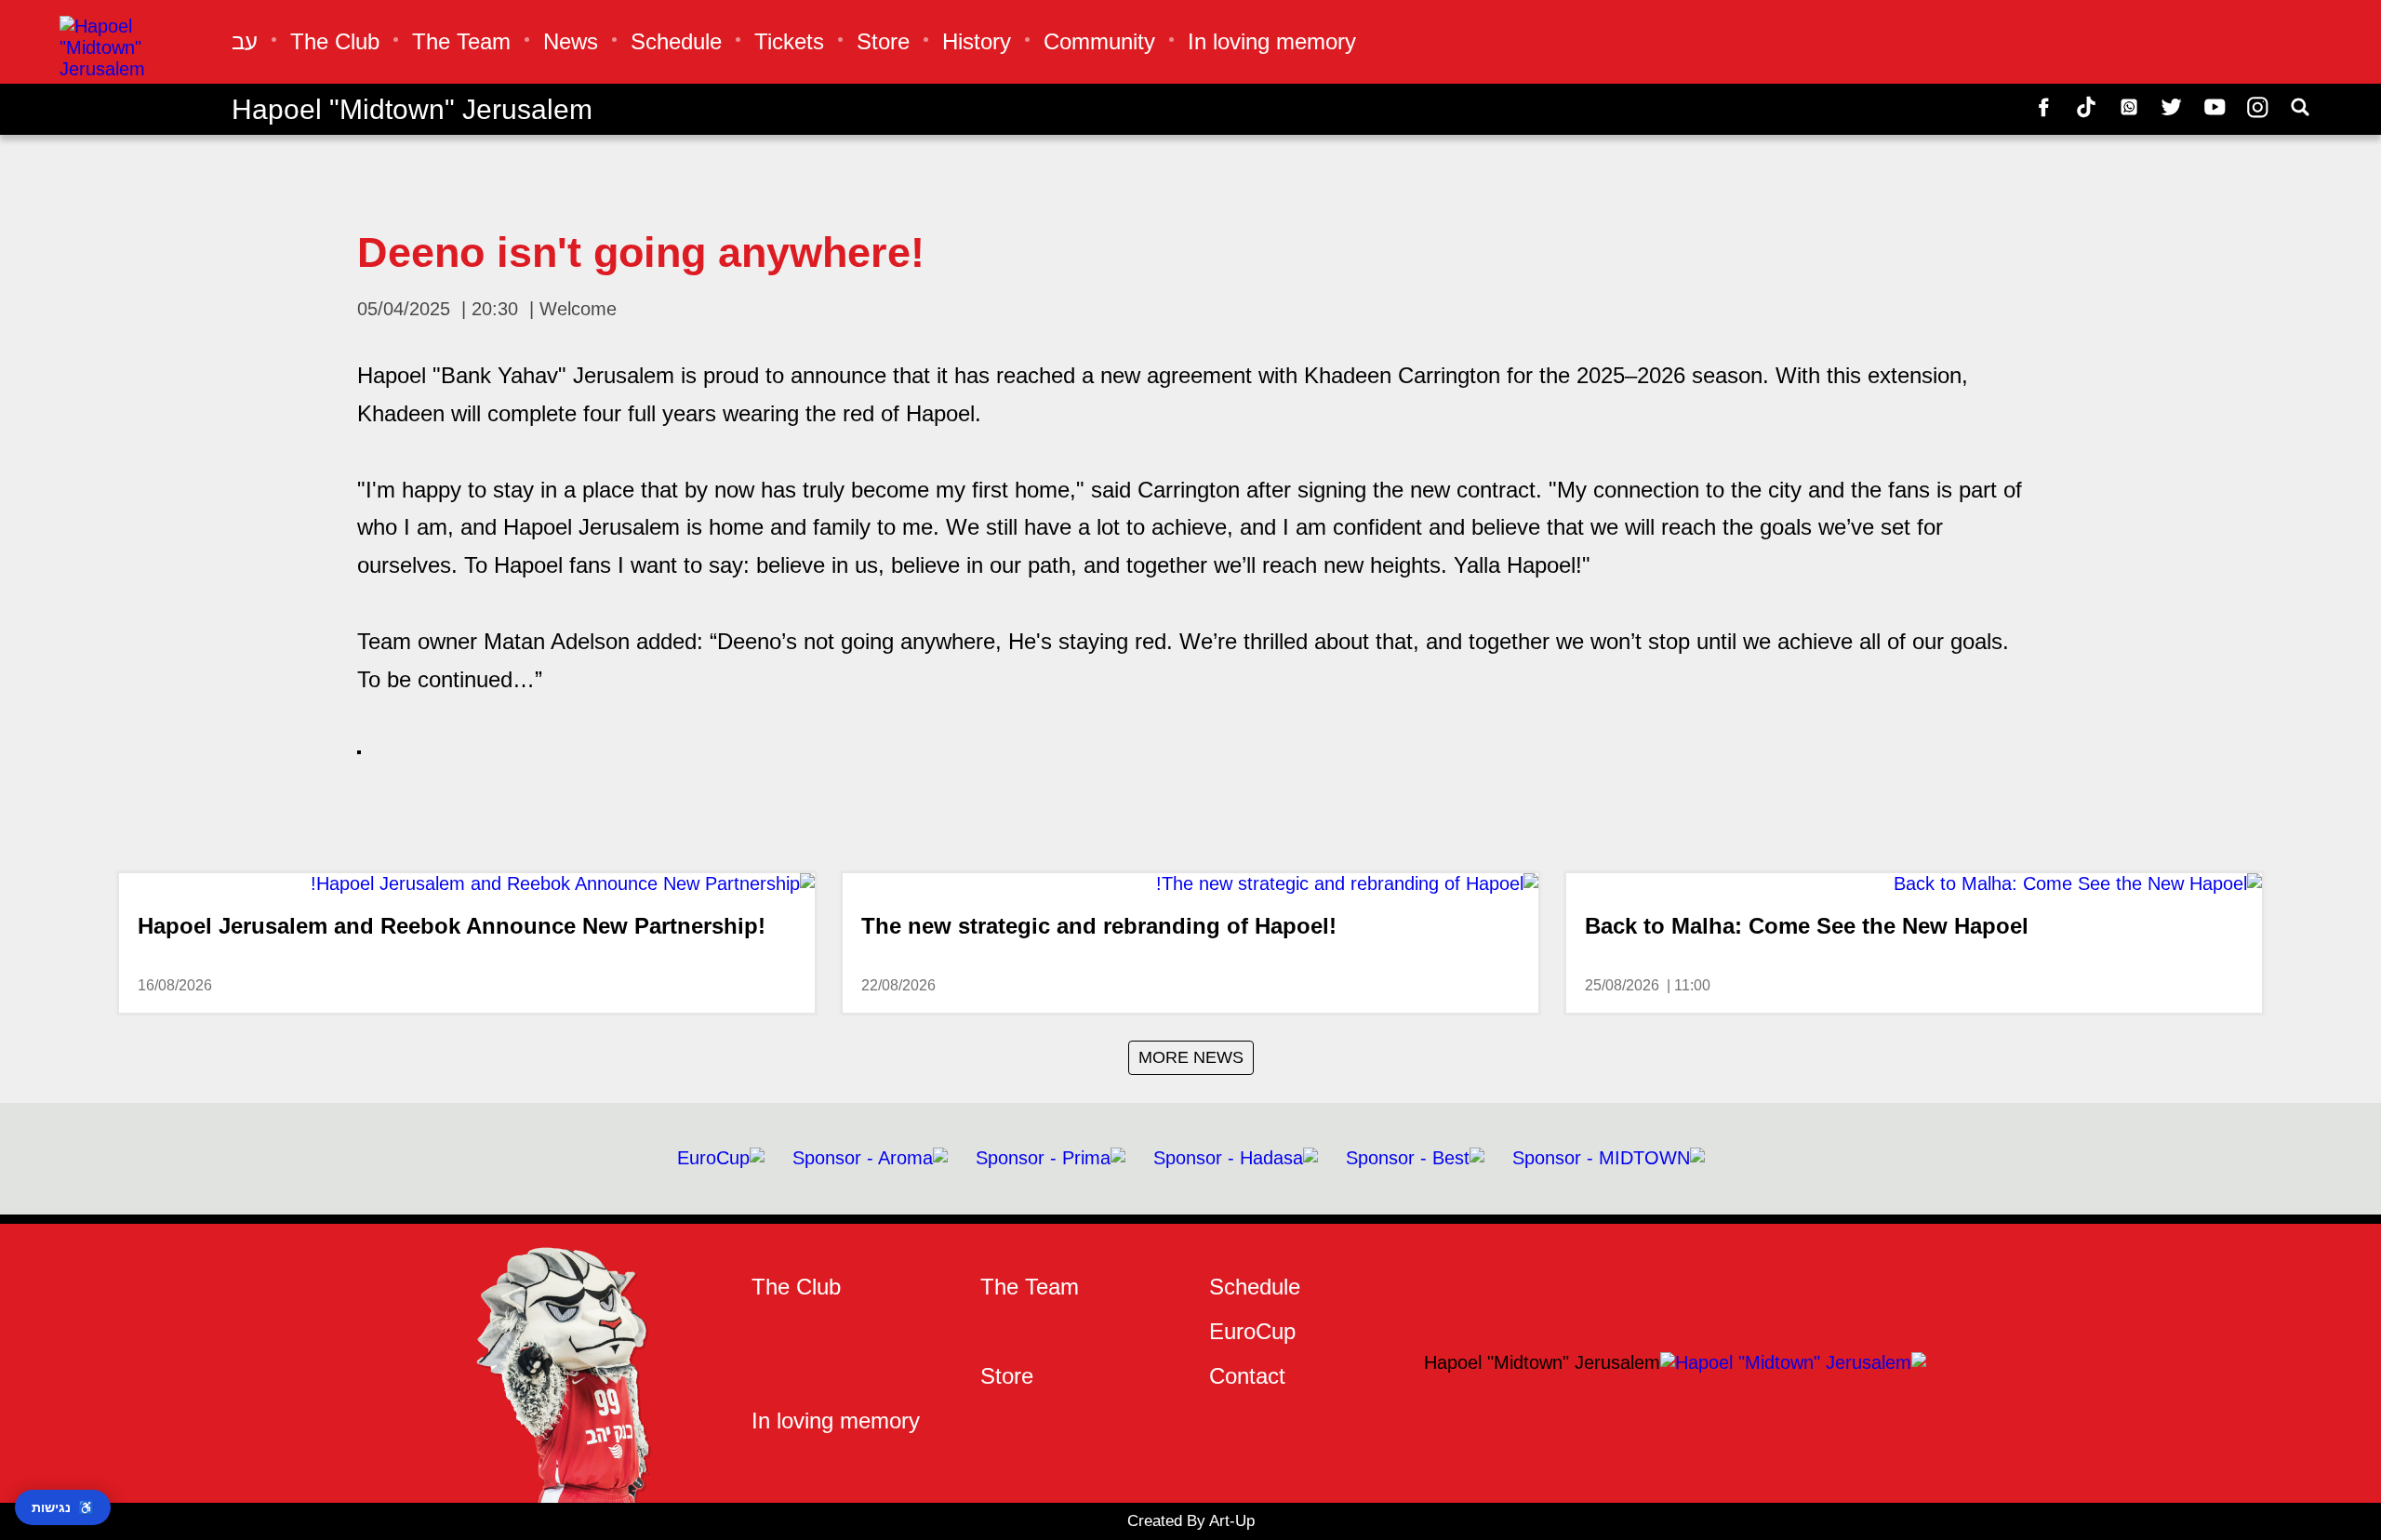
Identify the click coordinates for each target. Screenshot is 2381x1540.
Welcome (578, 309)
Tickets (789, 41)
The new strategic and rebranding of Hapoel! (1099, 926)
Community (1099, 41)
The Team (461, 41)
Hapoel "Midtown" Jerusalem (412, 109)
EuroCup (1252, 1331)
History (977, 41)
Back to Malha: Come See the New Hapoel (1807, 926)
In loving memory (1272, 41)
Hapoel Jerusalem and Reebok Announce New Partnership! (452, 926)
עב (245, 41)
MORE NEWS (1191, 1057)
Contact (1247, 1376)
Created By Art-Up (1191, 1521)
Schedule (676, 41)
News (571, 41)
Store (883, 41)
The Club (335, 41)
